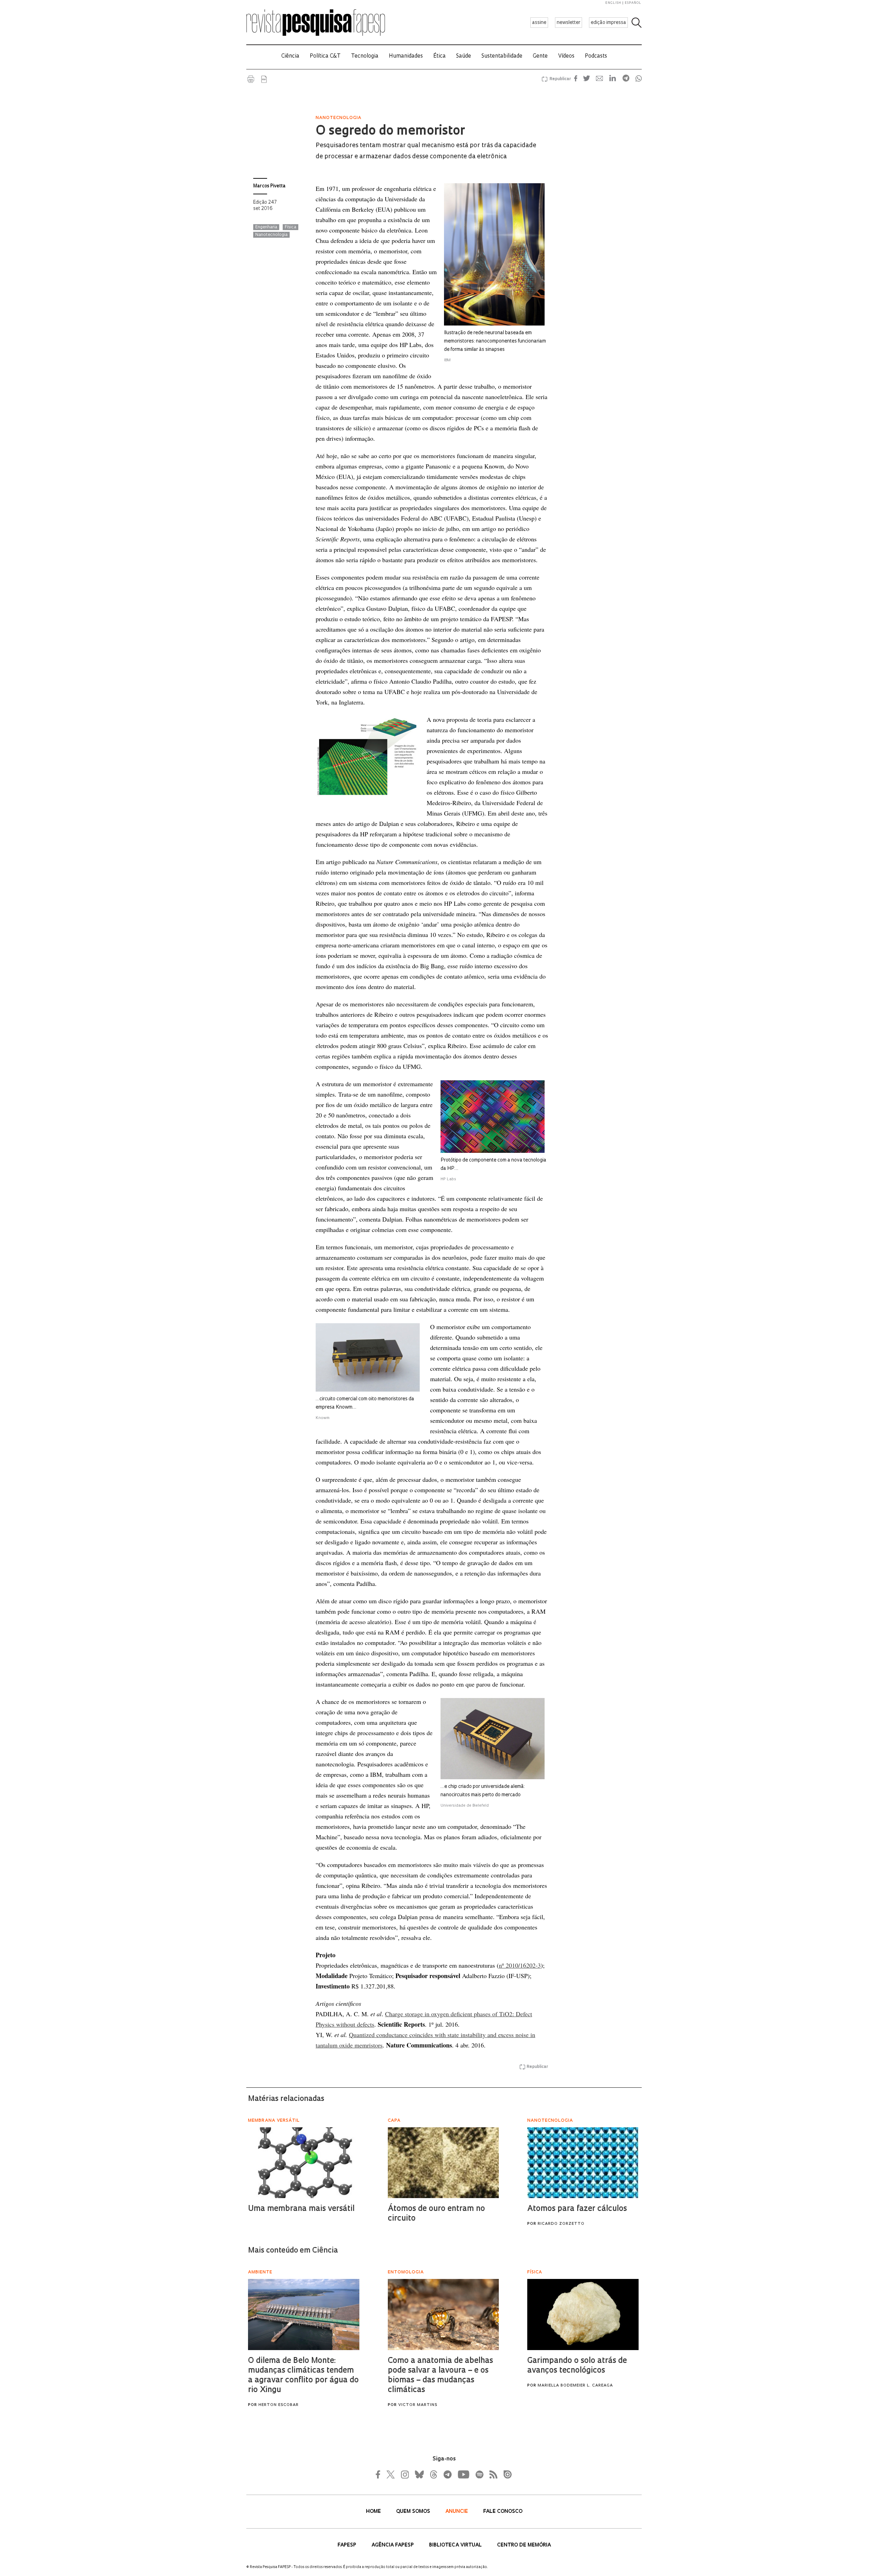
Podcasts (596, 56)
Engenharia (266, 227)
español (633, 3)
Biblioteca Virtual (456, 2545)
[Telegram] (447, 2474)
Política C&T (325, 56)
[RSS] (492, 2474)
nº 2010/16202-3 (520, 1965)
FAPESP (348, 2545)
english (613, 3)
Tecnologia (365, 56)
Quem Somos (414, 2512)
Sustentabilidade (502, 56)
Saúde (464, 56)
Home (374, 2512)
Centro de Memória (524, 2545)
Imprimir (251, 79)
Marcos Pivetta (269, 186)
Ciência (290, 56)
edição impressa (608, 23)
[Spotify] (479, 2474)
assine (539, 23)
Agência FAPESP (393, 2545)
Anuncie (457, 2512)
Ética (439, 56)
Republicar (559, 79)
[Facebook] (380, 2474)
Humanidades (406, 56)
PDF (264, 79)
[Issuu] (505, 2474)
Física (291, 227)
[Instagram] (404, 2474)
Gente (540, 56)
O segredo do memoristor (390, 132)
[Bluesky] (419, 2474)
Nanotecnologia (271, 235)
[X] (391, 2474)
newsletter (569, 23)
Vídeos (566, 56)
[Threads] (433, 2474)
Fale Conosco (503, 2512)
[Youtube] (463, 2474)
